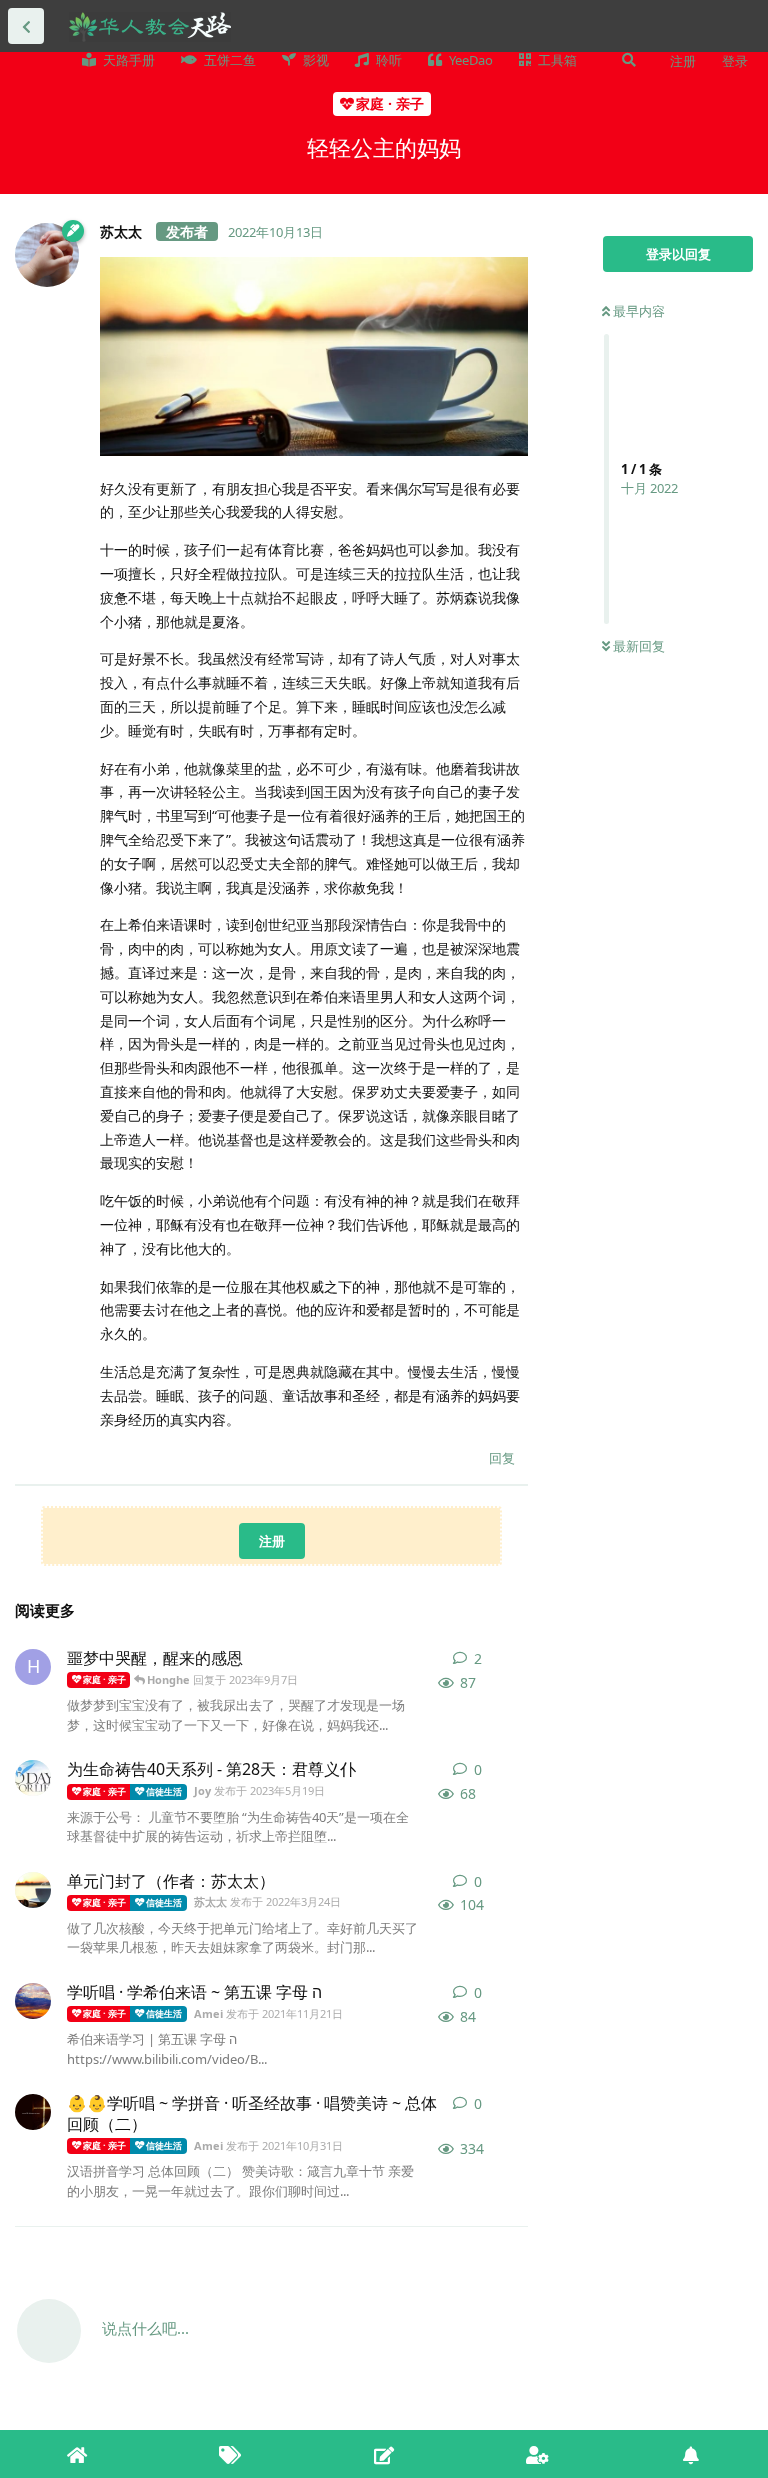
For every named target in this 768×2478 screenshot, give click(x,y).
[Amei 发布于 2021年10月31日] (33, 2112)
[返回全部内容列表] (26, 26)
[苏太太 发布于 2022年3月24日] (33, 1890)
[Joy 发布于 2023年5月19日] (33, 1778)
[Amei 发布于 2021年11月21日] (33, 2001)
